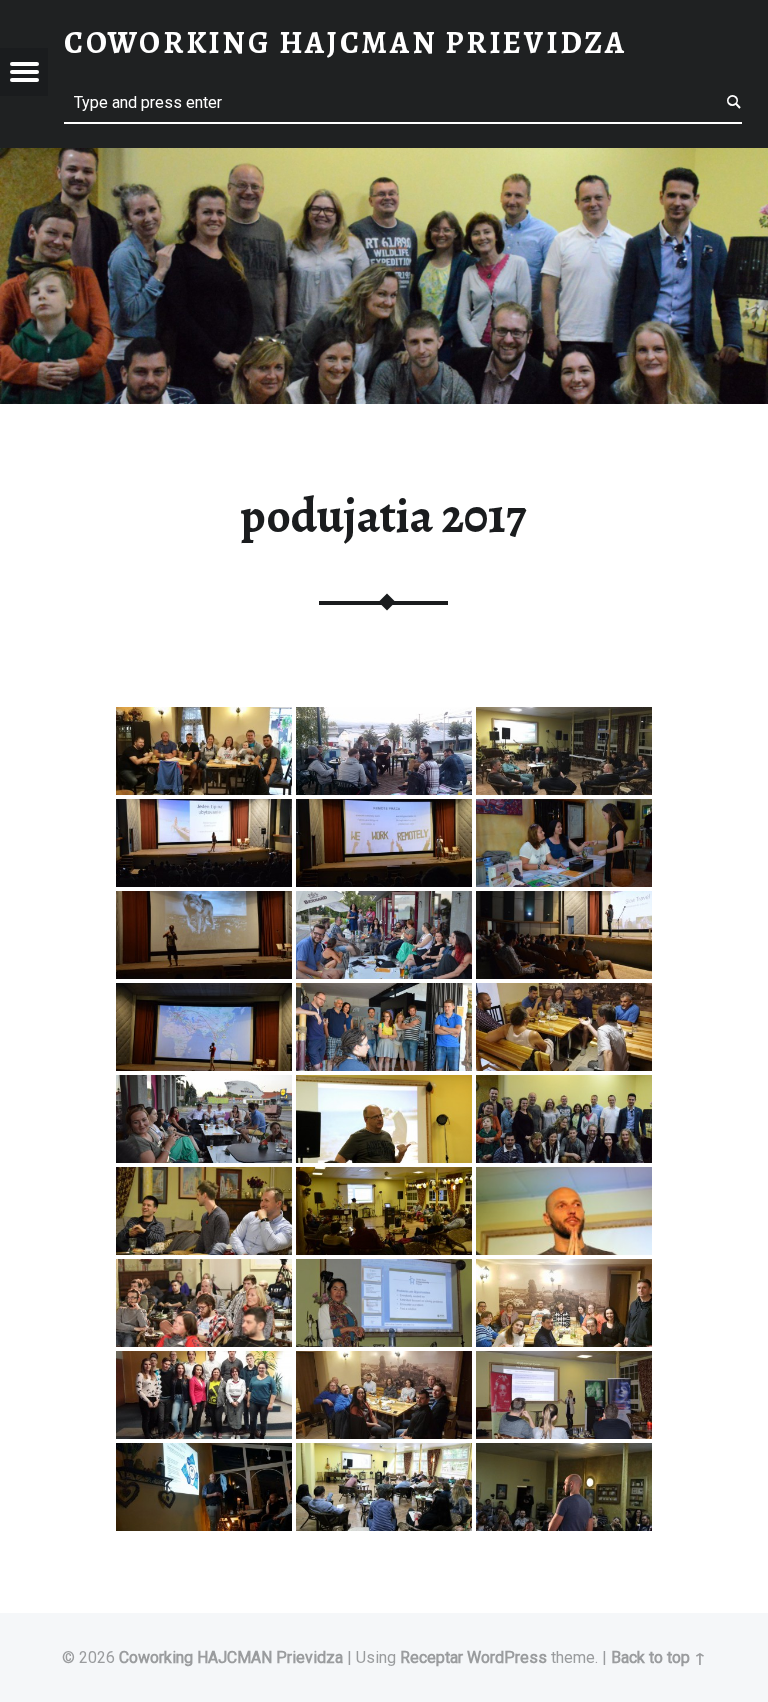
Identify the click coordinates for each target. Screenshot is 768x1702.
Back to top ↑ (658, 1657)
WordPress (507, 1657)
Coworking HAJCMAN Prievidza (231, 1657)
